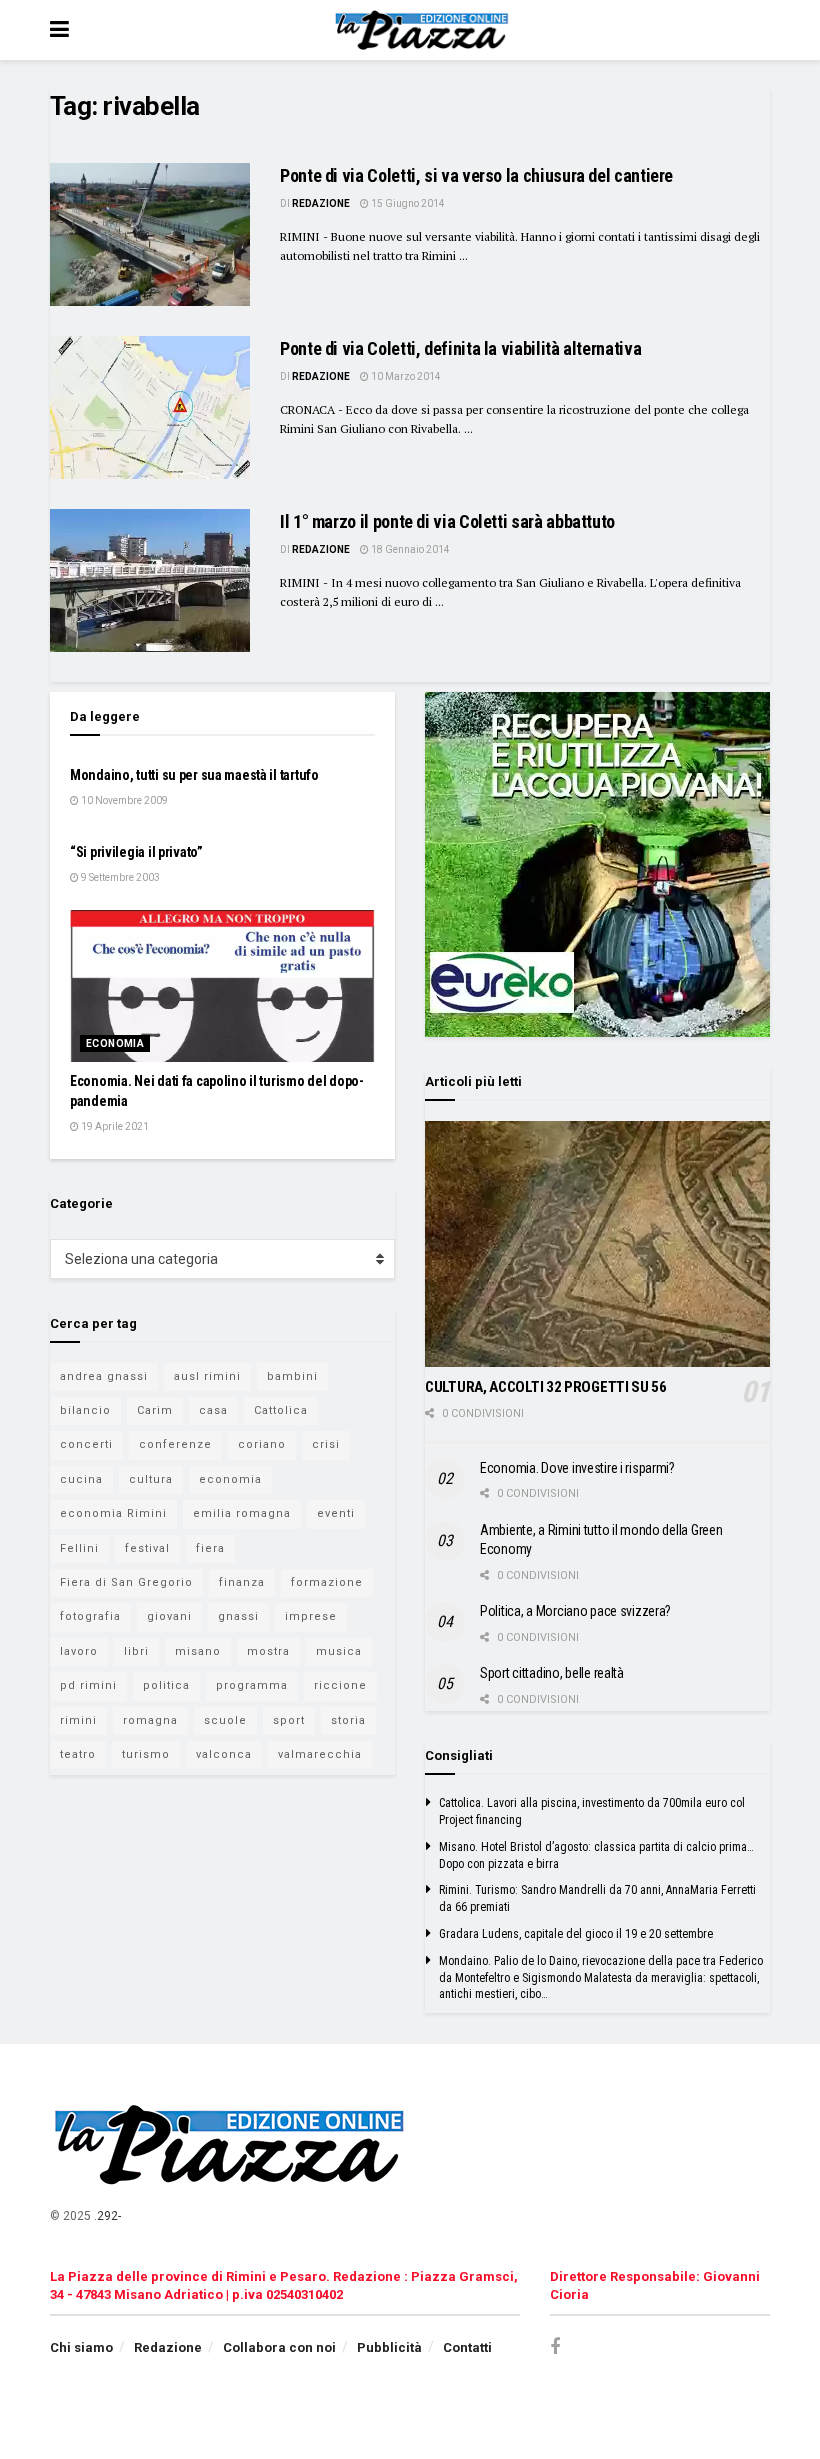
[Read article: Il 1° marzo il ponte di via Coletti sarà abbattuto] (150, 580)
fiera (210, 1548)
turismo (146, 1754)
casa (213, 1410)
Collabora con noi (279, 2347)
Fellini (79, 1548)
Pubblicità (389, 2347)
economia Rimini (113, 1513)
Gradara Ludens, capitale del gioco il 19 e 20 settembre (576, 1934)
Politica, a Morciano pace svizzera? (575, 1611)
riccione (340, 1685)
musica (339, 1651)
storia (348, 1720)
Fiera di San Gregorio (126, 1582)
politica (166, 1685)
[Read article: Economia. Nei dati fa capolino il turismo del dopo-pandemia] (222, 986)
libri (136, 1651)
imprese (311, 1616)
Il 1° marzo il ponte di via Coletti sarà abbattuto (447, 521)
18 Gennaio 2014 (409, 549)
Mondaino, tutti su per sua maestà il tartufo (194, 775)
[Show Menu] (59, 30)
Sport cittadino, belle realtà (552, 1673)
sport (289, 1720)
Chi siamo (81, 2347)
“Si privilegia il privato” (136, 852)
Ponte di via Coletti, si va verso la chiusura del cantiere (476, 175)
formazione (327, 1582)
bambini (292, 1376)
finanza (242, 1582)
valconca (224, 1754)
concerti (86, 1444)
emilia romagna (242, 1513)
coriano (262, 1444)
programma (252, 1685)
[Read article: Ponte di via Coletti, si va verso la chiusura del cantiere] (150, 234)
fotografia (90, 1616)
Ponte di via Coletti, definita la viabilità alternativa (460, 348)
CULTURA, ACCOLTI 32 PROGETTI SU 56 (546, 1387)
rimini (78, 1720)
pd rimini (88, 1685)
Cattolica (281, 1410)
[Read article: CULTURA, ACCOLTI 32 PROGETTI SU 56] (597, 1244)
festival (147, 1548)
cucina (81, 1479)
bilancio (85, 1410)
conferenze (175, 1444)
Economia (115, 1043)
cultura (151, 1479)
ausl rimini (207, 1376)
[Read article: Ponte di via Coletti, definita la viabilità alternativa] (150, 407)
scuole (225, 1720)
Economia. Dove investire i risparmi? (577, 1468)
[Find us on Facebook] (555, 2347)
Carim (155, 1410)
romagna (150, 1720)
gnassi (238, 1616)
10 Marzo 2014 (405, 376)
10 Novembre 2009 (123, 800)
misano (198, 1651)
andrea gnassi (104, 1376)
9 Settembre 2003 (119, 877)
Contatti (467, 2347)
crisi (326, 1444)
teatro (78, 1754)
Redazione (321, 203)
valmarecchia (320, 1754)
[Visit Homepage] (424, 30)
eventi (336, 1513)
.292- (107, 2216)
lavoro (79, 1651)
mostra (268, 1651)
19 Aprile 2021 (114, 1126)
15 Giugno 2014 (407, 203)
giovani (169, 1616)
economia (230, 1479)
